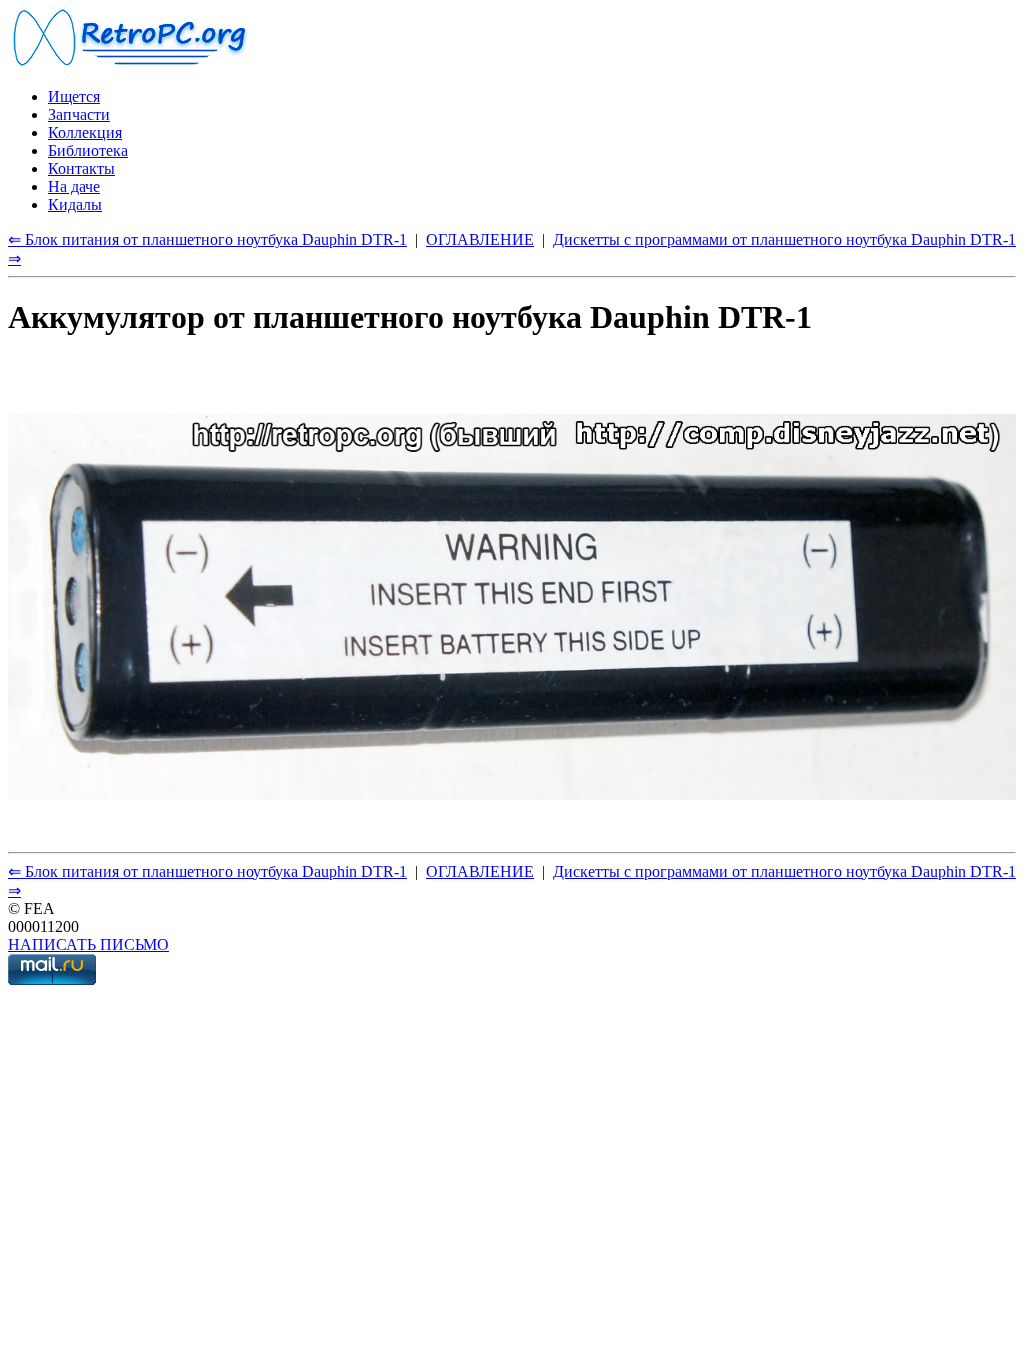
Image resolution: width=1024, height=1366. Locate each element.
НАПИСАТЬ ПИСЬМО (88, 944)
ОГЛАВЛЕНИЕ (480, 239)
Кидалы (75, 204)
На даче (74, 186)
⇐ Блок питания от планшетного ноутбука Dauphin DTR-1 (207, 239)
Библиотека (88, 150)
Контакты (81, 168)
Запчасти (79, 114)
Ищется (74, 96)
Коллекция (85, 132)
